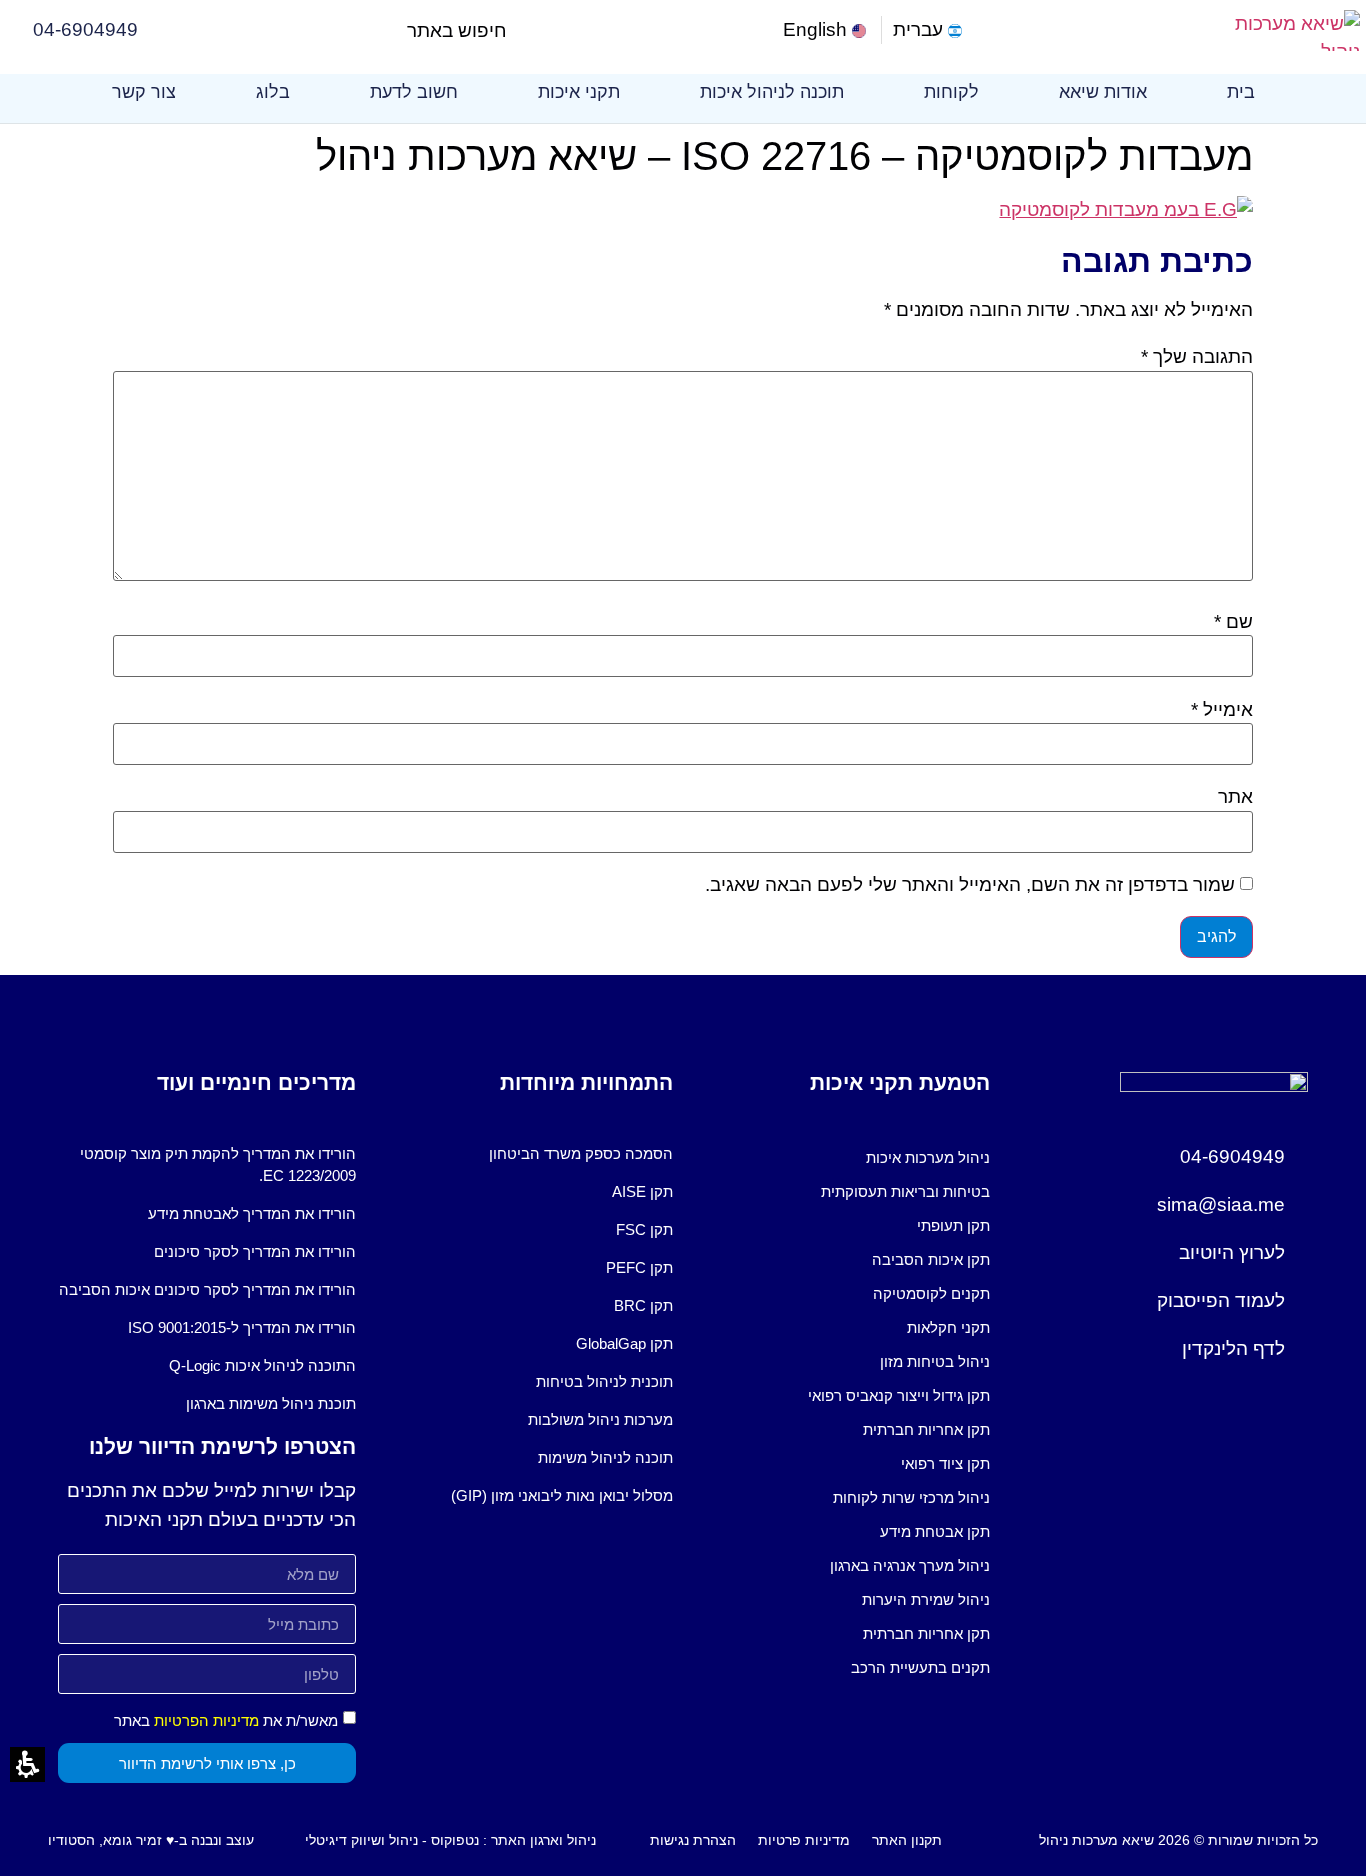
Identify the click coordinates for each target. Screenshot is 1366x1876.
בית (1241, 92)
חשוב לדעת (414, 92)
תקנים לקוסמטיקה (931, 1293)
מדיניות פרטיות (804, 1840)
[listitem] (841, 1158)
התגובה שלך (1197, 356)
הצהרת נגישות (693, 1840)
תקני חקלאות (948, 1327)
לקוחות (951, 92)
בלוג (273, 92)
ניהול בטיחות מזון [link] (935, 1361)
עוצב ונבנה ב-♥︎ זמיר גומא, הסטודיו (151, 1840)
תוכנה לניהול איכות (772, 92)
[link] (826, 30)
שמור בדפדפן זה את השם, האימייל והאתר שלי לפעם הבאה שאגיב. (970, 884)
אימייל (1222, 709)
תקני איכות (579, 92)
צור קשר (144, 92)
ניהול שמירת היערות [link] (926, 1599)
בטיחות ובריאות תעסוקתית (905, 1191)
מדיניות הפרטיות (206, 1720)
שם (1233, 621)
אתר (1235, 796)
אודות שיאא (1103, 92)
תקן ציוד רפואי (945, 1463)
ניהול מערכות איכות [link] (928, 1157)
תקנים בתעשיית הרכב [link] (920, 1667)
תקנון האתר (907, 1840)
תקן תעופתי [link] (953, 1225)
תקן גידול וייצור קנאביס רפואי (899, 1395)
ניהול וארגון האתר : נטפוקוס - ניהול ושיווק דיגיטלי (450, 1840)
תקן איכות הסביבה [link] (931, 1259)
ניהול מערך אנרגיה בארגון (910, 1565)
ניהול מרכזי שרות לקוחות (911, 1497)
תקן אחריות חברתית (926, 1429)
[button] (523, 30)
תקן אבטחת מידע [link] (935, 1531)
